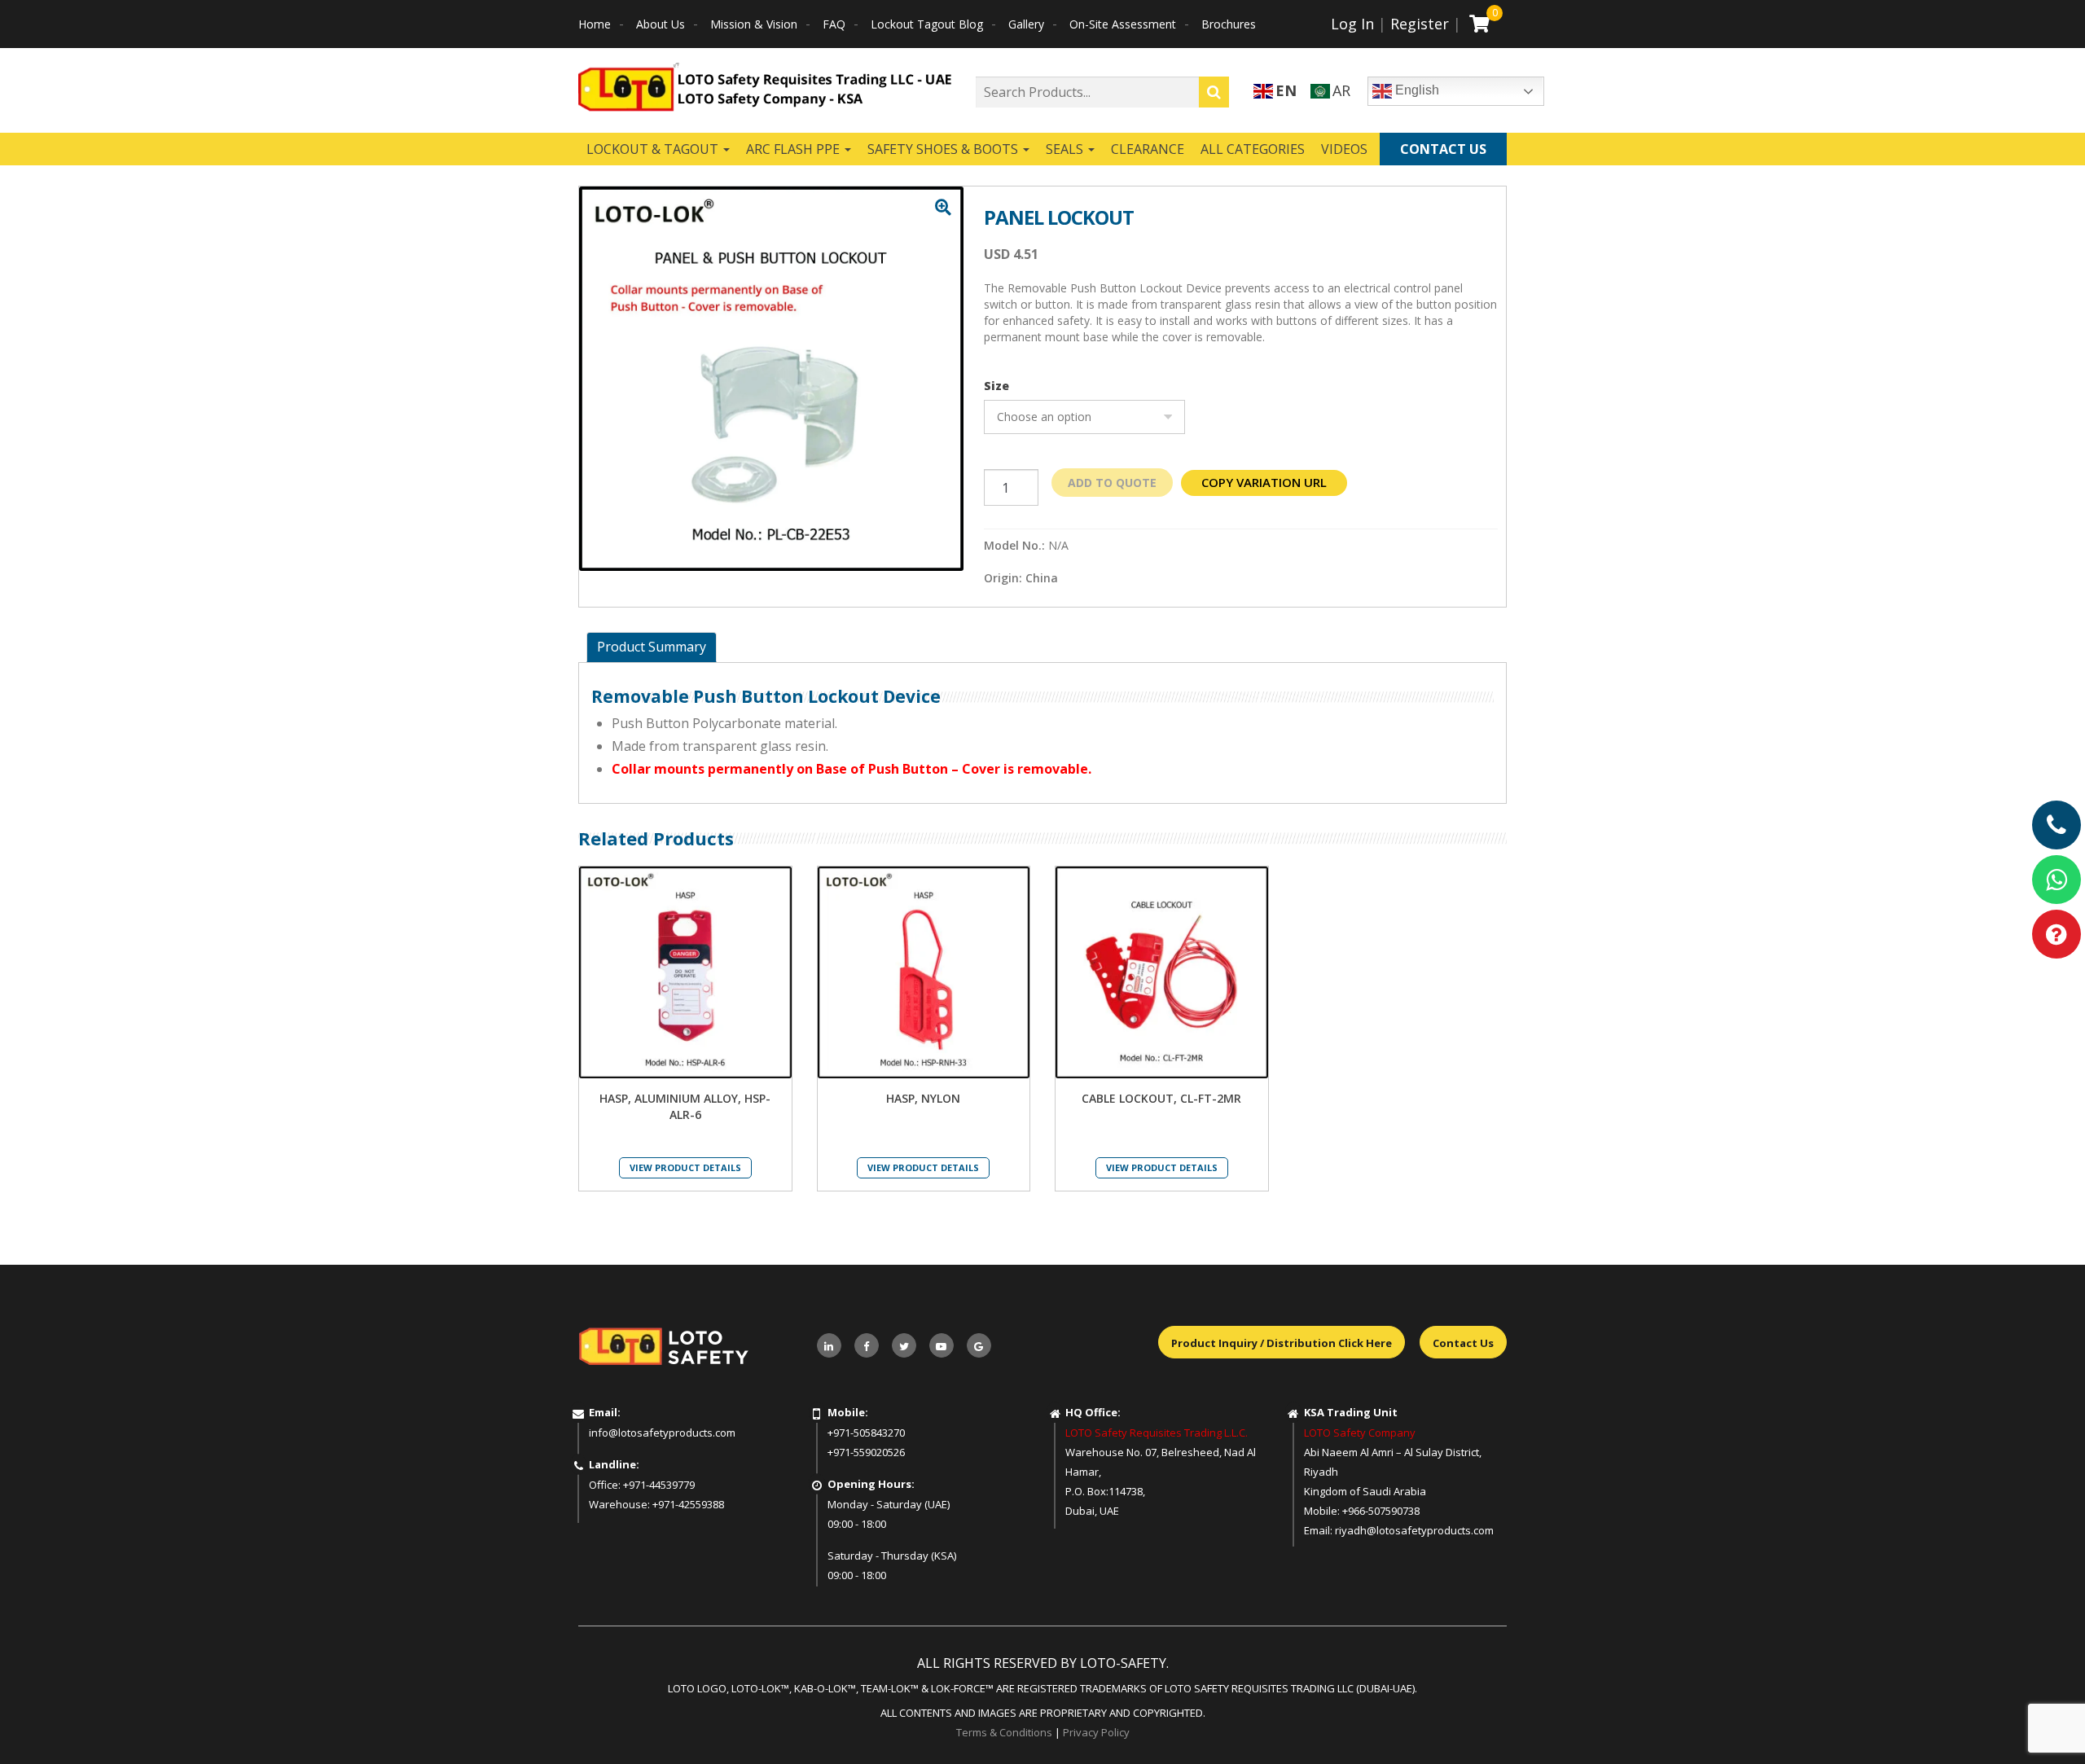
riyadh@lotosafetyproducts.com (1414, 1530)
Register (1420, 24)
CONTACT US (1443, 149)
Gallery (1026, 24)
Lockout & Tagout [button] (654, 149)
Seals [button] (1066, 149)
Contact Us (1463, 1343)
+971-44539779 (659, 1485)
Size (996, 386)
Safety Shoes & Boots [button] (944, 149)
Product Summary (652, 647)
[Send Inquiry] (2056, 934)
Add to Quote (1112, 483)
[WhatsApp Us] (2056, 880)
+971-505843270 (866, 1433)
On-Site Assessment (1123, 24)
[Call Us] (2056, 825)
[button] (943, 208)
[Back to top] (2039, 1718)
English (1416, 90)
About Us (661, 24)
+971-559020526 (866, 1452)
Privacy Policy (1096, 1732)
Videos (1344, 149)
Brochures (1229, 24)
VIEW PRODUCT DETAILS (685, 1167)
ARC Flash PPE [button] (794, 149)
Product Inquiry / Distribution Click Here (1282, 1343)
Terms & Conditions (1004, 1732)
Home (595, 24)
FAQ (834, 24)
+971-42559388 (688, 1504)
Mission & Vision (754, 24)
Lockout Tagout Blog (927, 24)
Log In (1352, 24)
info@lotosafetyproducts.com (662, 1433)
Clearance (1148, 149)
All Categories (1253, 149)
